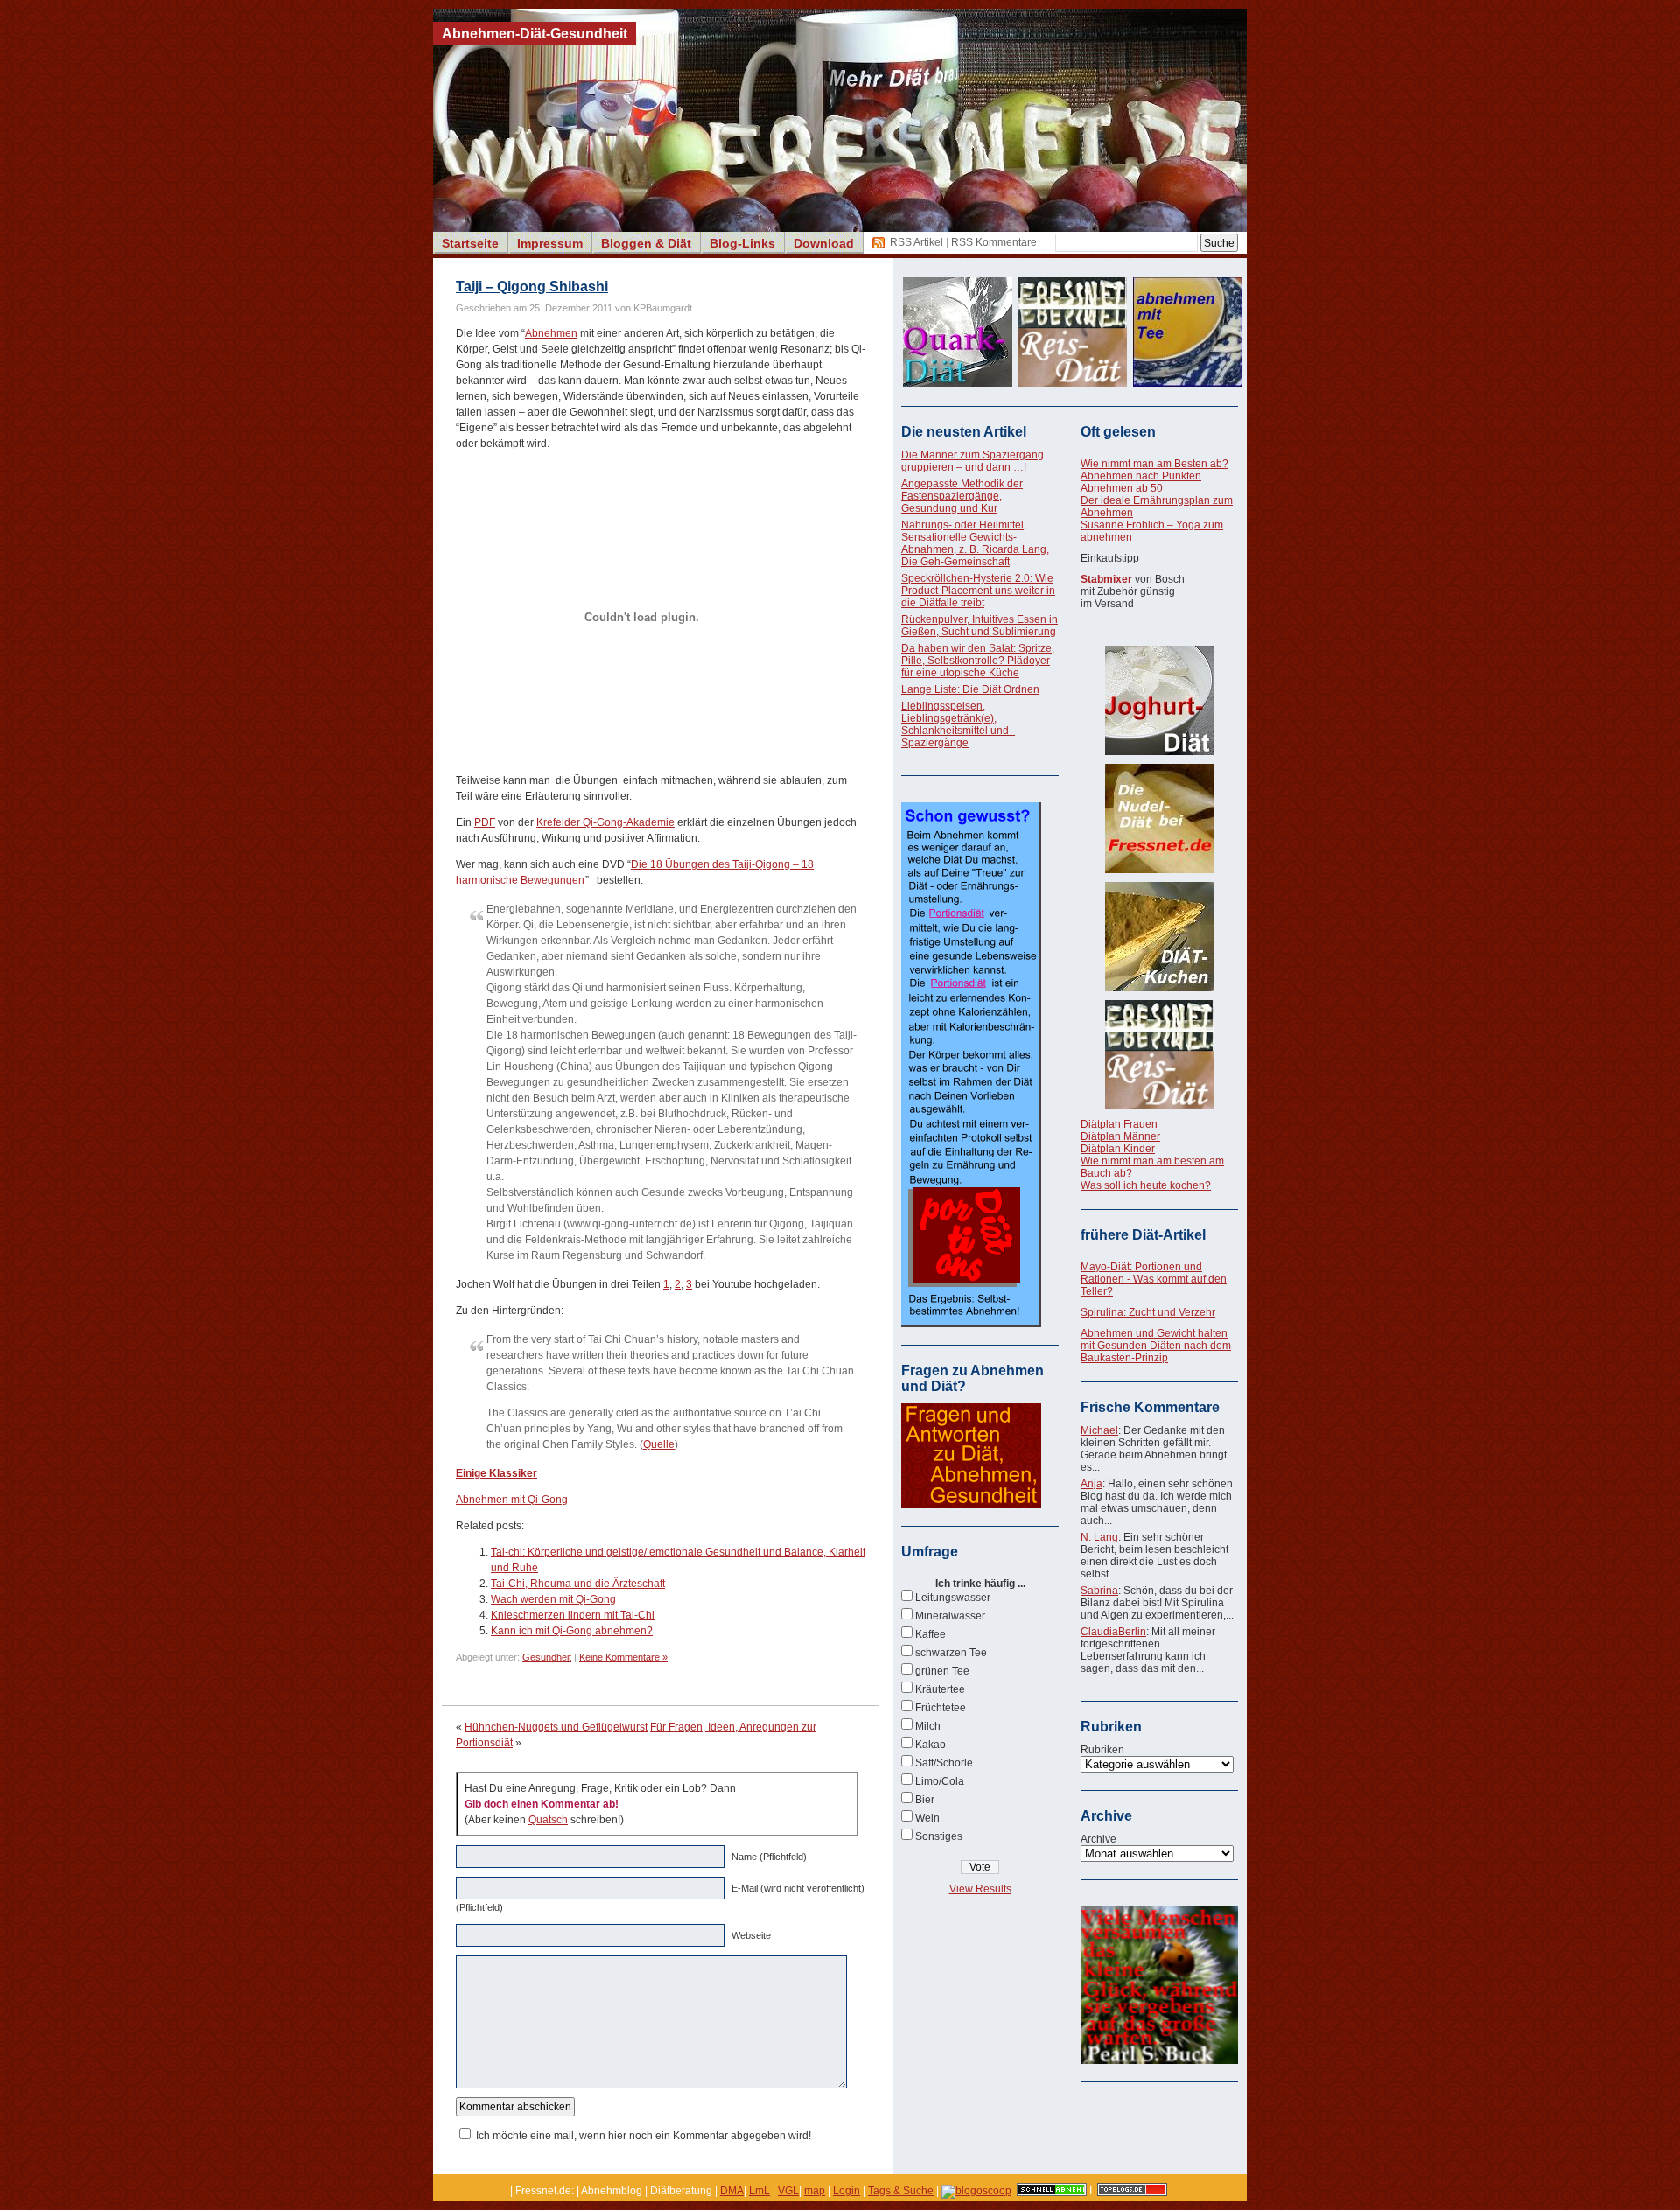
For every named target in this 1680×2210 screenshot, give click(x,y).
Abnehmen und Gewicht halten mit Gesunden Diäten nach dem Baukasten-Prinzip (1156, 1346)
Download (824, 243)
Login (847, 2191)
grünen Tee (942, 1671)
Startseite (470, 243)
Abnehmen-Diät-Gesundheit (535, 34)
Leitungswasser (953, 1598)
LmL (759, 2191)
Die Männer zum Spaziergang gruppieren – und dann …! (973, 461)
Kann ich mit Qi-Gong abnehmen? (572, 1631)
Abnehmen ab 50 (1122, 488)
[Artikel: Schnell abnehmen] (1052, 2191)
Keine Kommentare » (623, 1657)
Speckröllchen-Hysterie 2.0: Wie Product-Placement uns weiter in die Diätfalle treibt (978, 591)
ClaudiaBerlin (1113, 1632)
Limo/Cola (940, 1781)
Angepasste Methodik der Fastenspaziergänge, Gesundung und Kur (962, 496)
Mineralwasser (950, 1616)
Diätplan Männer (1120, 1136)
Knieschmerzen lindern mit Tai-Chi (573, 1615)
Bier (925, 1800)
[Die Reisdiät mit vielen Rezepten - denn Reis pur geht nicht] (1159, 1055)
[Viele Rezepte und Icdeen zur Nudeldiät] (1159, 818)
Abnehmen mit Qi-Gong (512, 1500)
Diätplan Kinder (1118, 1149)
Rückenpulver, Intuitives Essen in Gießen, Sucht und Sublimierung (980, 626)
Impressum (550, 243)
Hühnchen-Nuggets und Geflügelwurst (556, 1727)
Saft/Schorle (944, 1763)
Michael (1099, 1430)
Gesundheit (547, 1657)
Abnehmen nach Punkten (1141, 476)
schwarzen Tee (951, 1653)
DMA (732, 2191)
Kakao (931, 1745)
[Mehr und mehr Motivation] (1159, 2060)
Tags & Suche (901, 2191)
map (815, 2191)
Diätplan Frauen (1119, 1124)
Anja (1092, 1484)
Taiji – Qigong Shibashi (532, 287)
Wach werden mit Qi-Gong (553, 1599)
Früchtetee (941, 1708)
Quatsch (548, 1820)
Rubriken (1102, 1750)
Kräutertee (940, 1689)
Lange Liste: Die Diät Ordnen (970, 689)
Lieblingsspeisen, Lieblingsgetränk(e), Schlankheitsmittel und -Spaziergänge (958, 724)
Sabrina (1099, 1591)
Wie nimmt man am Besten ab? (1155, 464)
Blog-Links (742, 243)
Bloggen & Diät (646, 243)
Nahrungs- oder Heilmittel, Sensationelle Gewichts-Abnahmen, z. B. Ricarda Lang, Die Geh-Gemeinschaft (975, 543)
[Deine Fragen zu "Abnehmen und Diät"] (971, 1505)
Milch (928, 1726)
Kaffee (931, 1634)
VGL (788, 2191)
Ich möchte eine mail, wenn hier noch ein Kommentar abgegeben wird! (644, 2136)
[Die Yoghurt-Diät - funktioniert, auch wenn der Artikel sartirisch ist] (1159, 700)
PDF (485, 822)
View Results (980, 1889)
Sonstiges (939, 1836)
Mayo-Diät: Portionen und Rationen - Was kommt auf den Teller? (1154, 1279)
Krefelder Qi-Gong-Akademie (605, 822)
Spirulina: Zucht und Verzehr (1148, 1312)
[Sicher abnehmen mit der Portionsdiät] (971, 1324)
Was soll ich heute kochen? (1146, 1185)
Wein (927, 1818)
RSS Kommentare (994, 242)
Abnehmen (551, 333)
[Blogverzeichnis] (976, 2191)
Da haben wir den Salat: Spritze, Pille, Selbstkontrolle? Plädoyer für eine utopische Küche (978, 661)
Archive (1099, 1839)
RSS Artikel (917, 242)
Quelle (659, 1444)
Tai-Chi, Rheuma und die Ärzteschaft (578, 1584)
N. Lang (1099, 1537)
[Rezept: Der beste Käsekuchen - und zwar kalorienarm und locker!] (1159, 937)
